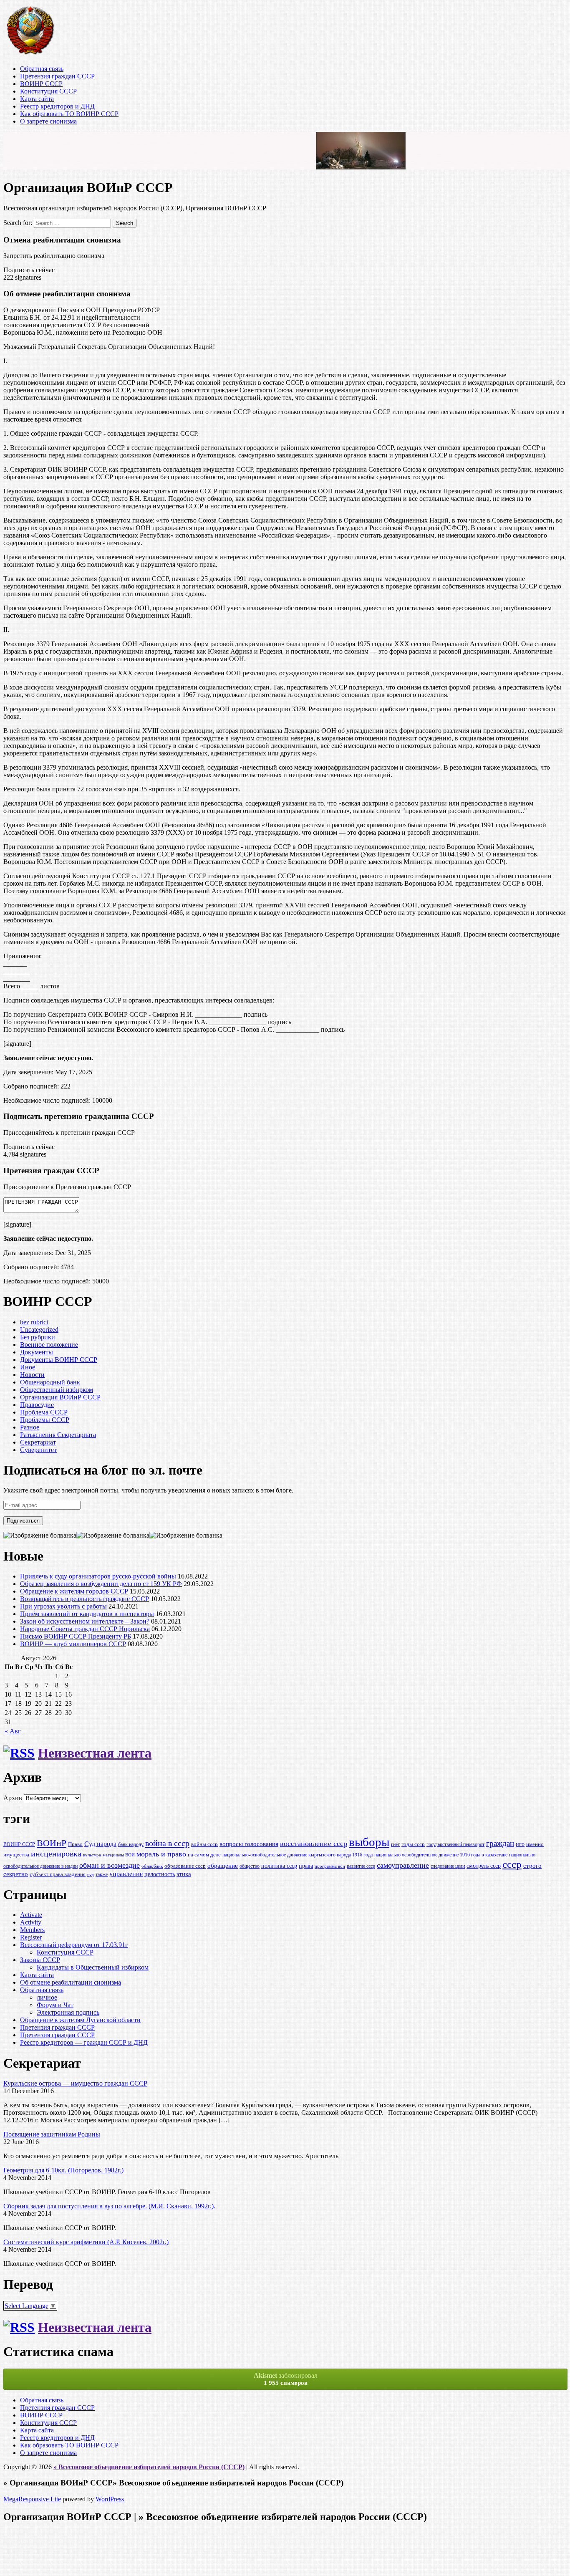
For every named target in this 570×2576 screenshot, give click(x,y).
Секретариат (38, 1442)
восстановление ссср (314, 1844)
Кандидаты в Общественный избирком (93, 1967)
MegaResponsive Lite (32, 2499)
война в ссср (167, 1843)
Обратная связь (42, 69)
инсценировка (56, 1854)
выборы (369, 1842)
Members (32, 1930)
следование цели (448, 1866)
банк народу (131, 1845)
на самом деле (204, 1855)
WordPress (110, 2499)
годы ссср (413, 1844)
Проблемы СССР (45, 1420)
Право (75, 1844)
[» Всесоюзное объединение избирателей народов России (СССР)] (30, 54)
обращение (223, 1865)
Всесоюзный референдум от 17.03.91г (74, 1945)
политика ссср (279, 1866)
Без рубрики (38, 1337)
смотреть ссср (484, 1866)
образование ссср (185, 1866)
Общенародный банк (50, 1382)
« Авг (13, 1731)
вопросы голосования (249, 1844)
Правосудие (37, 1405)
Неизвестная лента (95, 1753)
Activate (31, 1915)
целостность (160, 1874)
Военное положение (49, 1345)
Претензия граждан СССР (57, 76)
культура (92, 1855)
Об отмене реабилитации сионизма (71, 1982)
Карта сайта (37, 99)
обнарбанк (152, 1866)
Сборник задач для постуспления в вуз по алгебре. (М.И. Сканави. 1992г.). (109, 2206)
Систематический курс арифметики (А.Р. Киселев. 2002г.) (86, 2242)
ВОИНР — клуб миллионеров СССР (73, 1644)
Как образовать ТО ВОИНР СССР (69, 114)
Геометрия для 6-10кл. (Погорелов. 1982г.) (63, 2170)
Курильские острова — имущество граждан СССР (75, 2083)
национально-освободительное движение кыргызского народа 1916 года (298, 1855)
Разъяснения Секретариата (58, 1435)
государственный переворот (455, 1845)
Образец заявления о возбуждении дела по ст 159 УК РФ (101, 1584)
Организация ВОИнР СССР (60, 1397)
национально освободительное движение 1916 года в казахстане (441, 1855)
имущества (16, 1855)
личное (47, 1997)
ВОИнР (52, 1843)
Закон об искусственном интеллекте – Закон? (85, 1621)
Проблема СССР (44, 1412)
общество (250, 1866)
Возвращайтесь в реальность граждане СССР (84, 1599)
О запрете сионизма (48, 121)
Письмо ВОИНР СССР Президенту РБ (76, 1636)
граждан (500, 1843)
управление (126, 1874)
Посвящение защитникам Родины (52, 2134)
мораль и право (161, 1854)
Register (31, 1937)
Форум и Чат (55, 2005)
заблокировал (286, 2379)
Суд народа (100, 1844)
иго (520, 1844)
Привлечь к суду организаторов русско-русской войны (98, 1576)
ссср (512, 1864)
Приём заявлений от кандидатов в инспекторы (87, 1614)
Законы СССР (40, 1960)
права (306, 1866)
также (102, 1875)
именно (535, 1844)
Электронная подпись (68, 2012)
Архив (13, 1798)
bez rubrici (34, 1322)
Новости (32, 1375)
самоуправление (403, 1865)
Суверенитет (38, 1450)
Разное (30, 1427)
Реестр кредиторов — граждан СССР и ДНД (84, 2042)
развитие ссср (361, 1866)
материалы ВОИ (119, 1855)
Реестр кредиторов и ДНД (57, 106)
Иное (28, 1367)
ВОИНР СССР (41, 84)
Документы (37, 1352)
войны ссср (204, 1844)
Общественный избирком (57, 1390)
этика (184, 1874)
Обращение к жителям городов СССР (74, 1591)
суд (91, 1875)
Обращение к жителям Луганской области (80, 2020)
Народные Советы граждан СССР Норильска (85, 1629)
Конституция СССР (48, 91)
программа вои (330, 1866)
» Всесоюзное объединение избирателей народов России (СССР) (149, 2467)
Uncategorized (39, 1330)
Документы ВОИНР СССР (59, 1360)
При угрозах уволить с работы (63, 1606)
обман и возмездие (110, 1865)
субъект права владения (58, 1874)
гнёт (395, 1845)
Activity (31, 1922)
